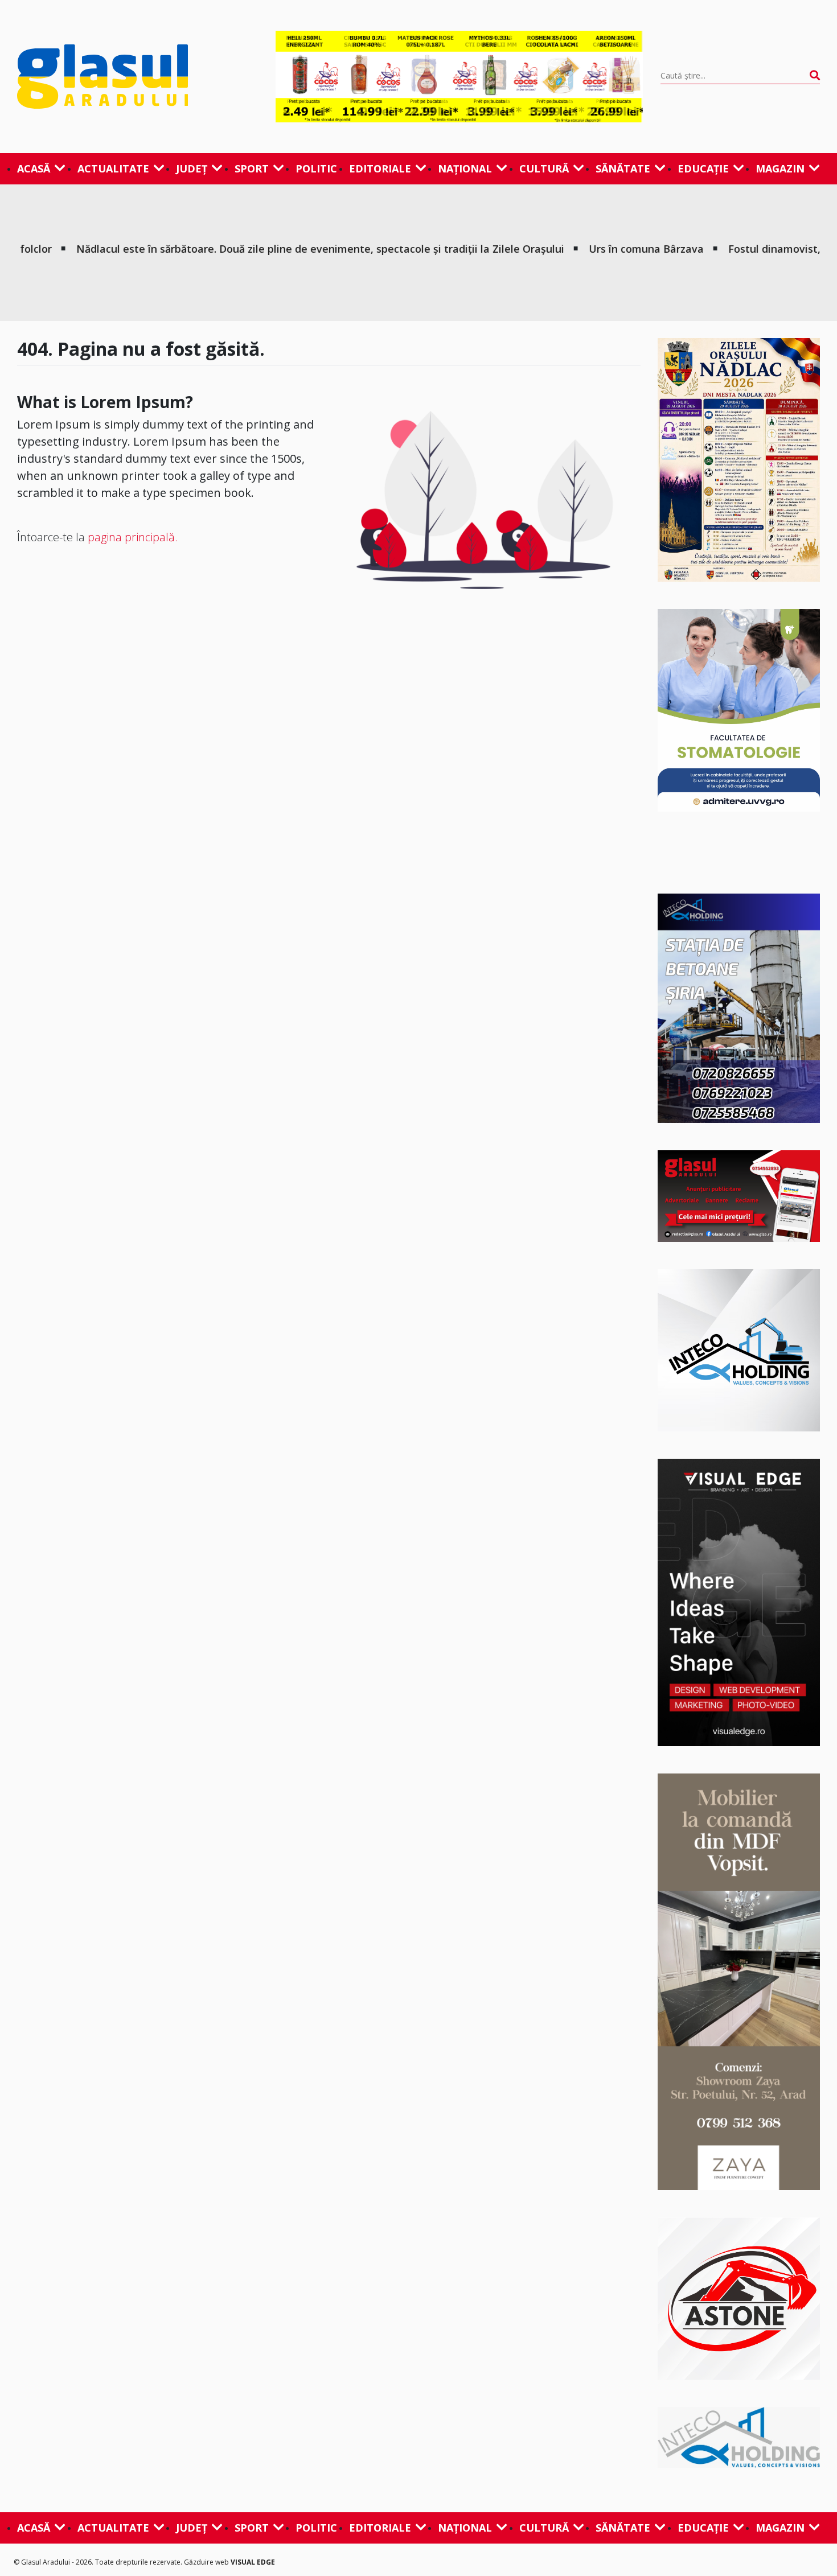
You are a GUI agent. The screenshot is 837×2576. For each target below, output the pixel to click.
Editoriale (380, 168)
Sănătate (623, 168)
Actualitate (113, 168)
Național (465, 168)
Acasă (34, 168)
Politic (316, 168)
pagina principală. (133, 537)
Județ (192, 168)
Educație (703, 168)
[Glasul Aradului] (138, 76)
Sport (252, 168)
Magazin (780, 168)
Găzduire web (207, 2562)
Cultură (544, 168)
